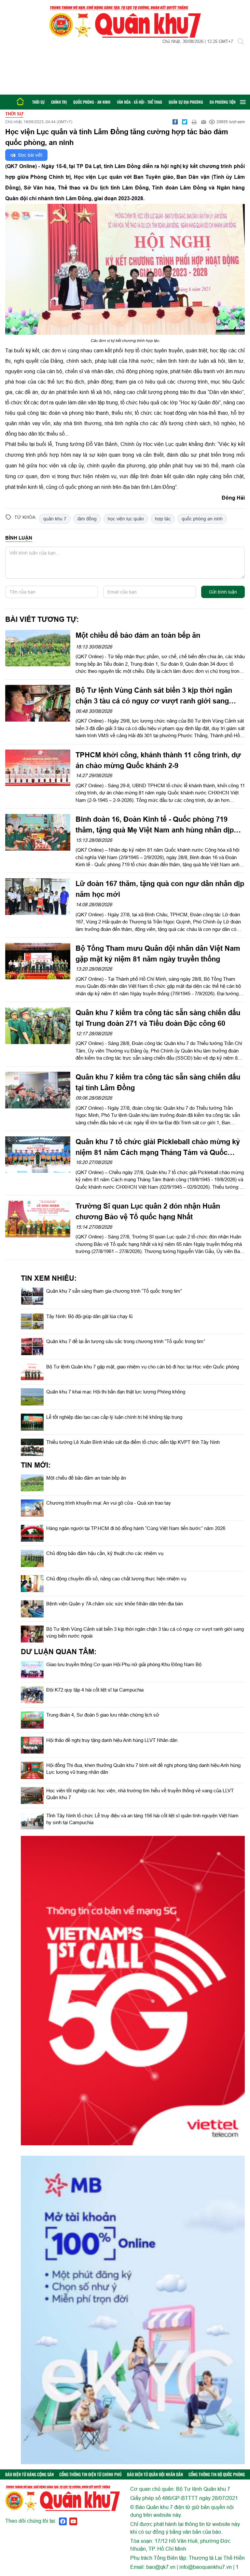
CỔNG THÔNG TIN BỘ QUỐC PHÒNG (217, 2474)
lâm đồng (87, 519)
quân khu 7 (55, 519)
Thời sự (38, 102)
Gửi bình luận (223, 592)
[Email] (203, 122)
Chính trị (59, 102)
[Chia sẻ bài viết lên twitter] (185, 122)
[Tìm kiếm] (241, 42)
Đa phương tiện (223, 102)
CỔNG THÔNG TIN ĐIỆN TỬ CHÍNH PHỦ (90, 2474)
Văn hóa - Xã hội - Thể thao (139, 102)
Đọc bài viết (30, 155)
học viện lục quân (126, 519)
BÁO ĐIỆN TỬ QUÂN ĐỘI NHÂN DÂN (155, 2474)
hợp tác (163, 519)
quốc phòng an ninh (202, 519)
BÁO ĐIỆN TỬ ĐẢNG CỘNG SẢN (29, 2474)
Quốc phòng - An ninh (92, 102)
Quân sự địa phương (186, 102)
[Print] (194, 122)
